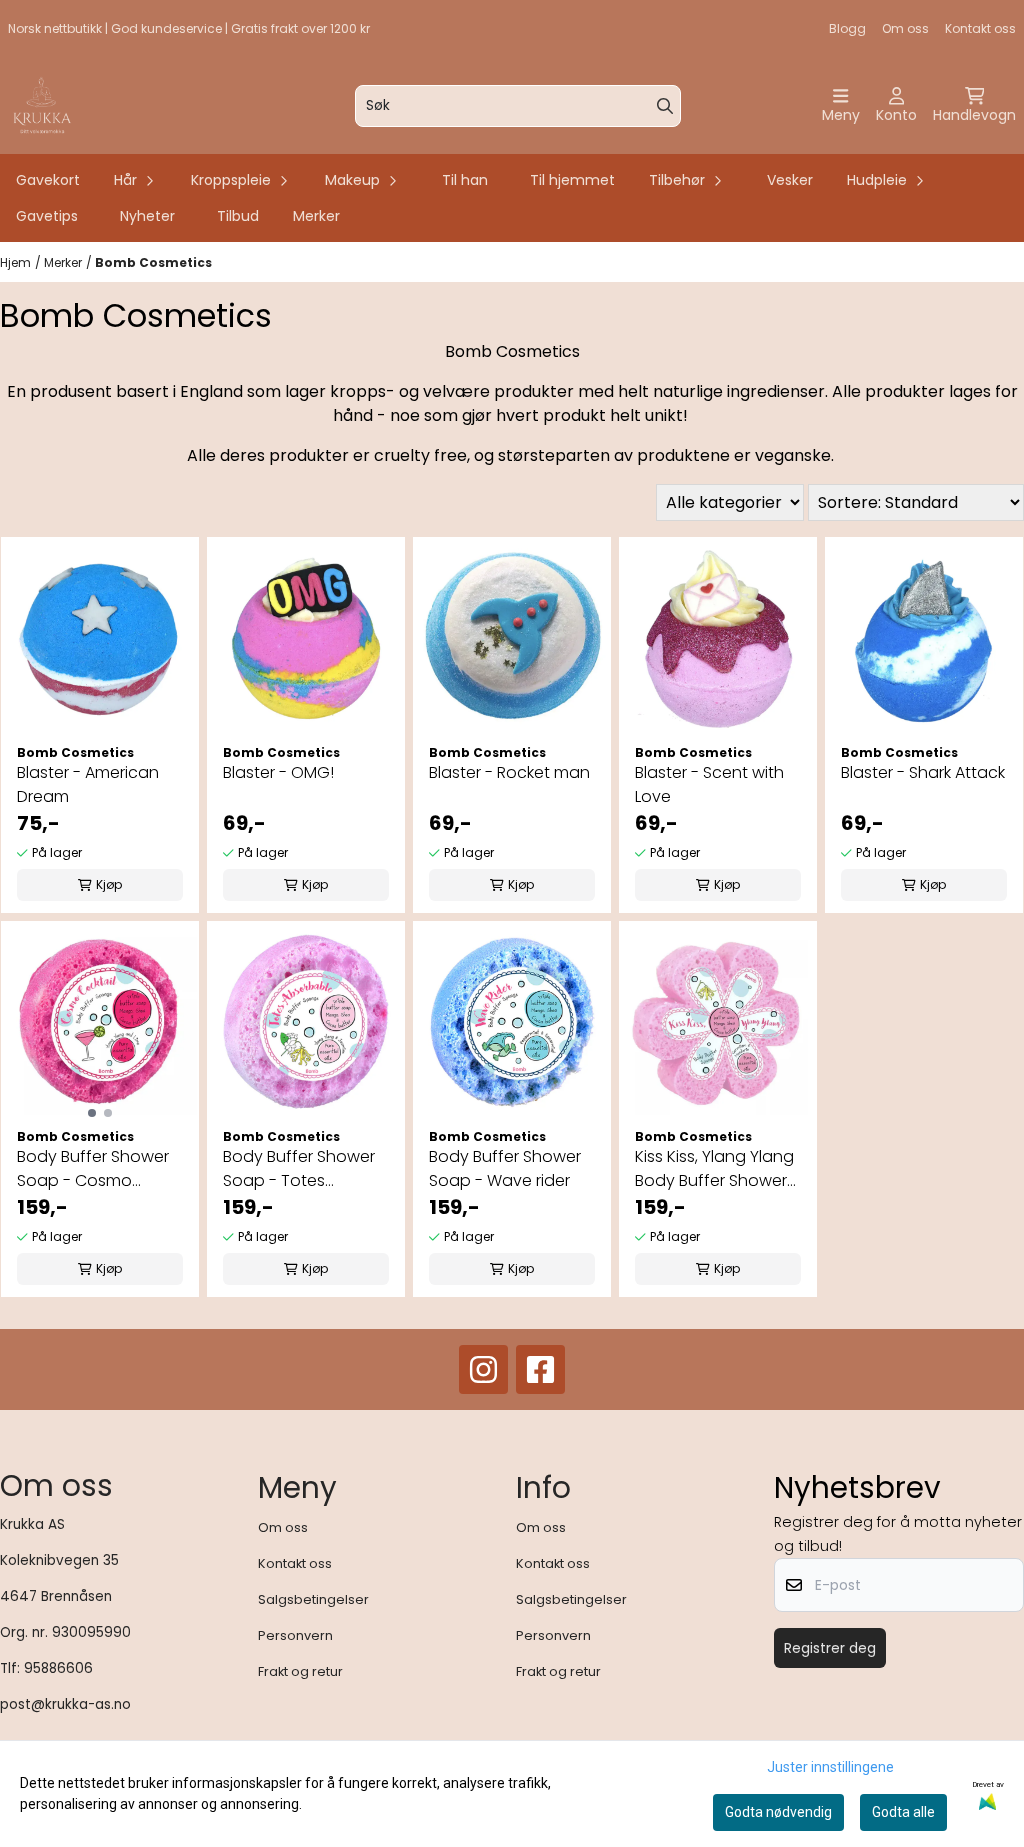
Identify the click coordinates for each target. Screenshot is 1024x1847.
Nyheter (147, 216)
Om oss (905, 28)
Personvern (295, 1635)
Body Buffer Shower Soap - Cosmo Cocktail (93, 1169)
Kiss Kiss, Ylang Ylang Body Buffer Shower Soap (714, 1169)
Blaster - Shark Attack (923, 772)
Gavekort (48, 180)
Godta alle (903, 1812)
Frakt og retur (300, 1671)
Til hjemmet (572, 180)
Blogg (847, 28)
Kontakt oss (980, 28)
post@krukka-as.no (65, 1704)
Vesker (790, 180)
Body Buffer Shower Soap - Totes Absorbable (299, 1169)
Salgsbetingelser (313, 1599)
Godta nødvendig (778, 1812)
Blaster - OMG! (278, 772)
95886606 (58, 1668)
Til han (465, 180)
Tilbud (238, 216)
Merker (316, 216)
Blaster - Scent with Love (709, 784)
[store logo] (42, 106)
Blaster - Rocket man (509, 772)
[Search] (665, 106)
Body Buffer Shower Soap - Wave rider (505, 1168)
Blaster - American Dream (88, 784)
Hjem (15, 262)
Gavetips (47, 216)
